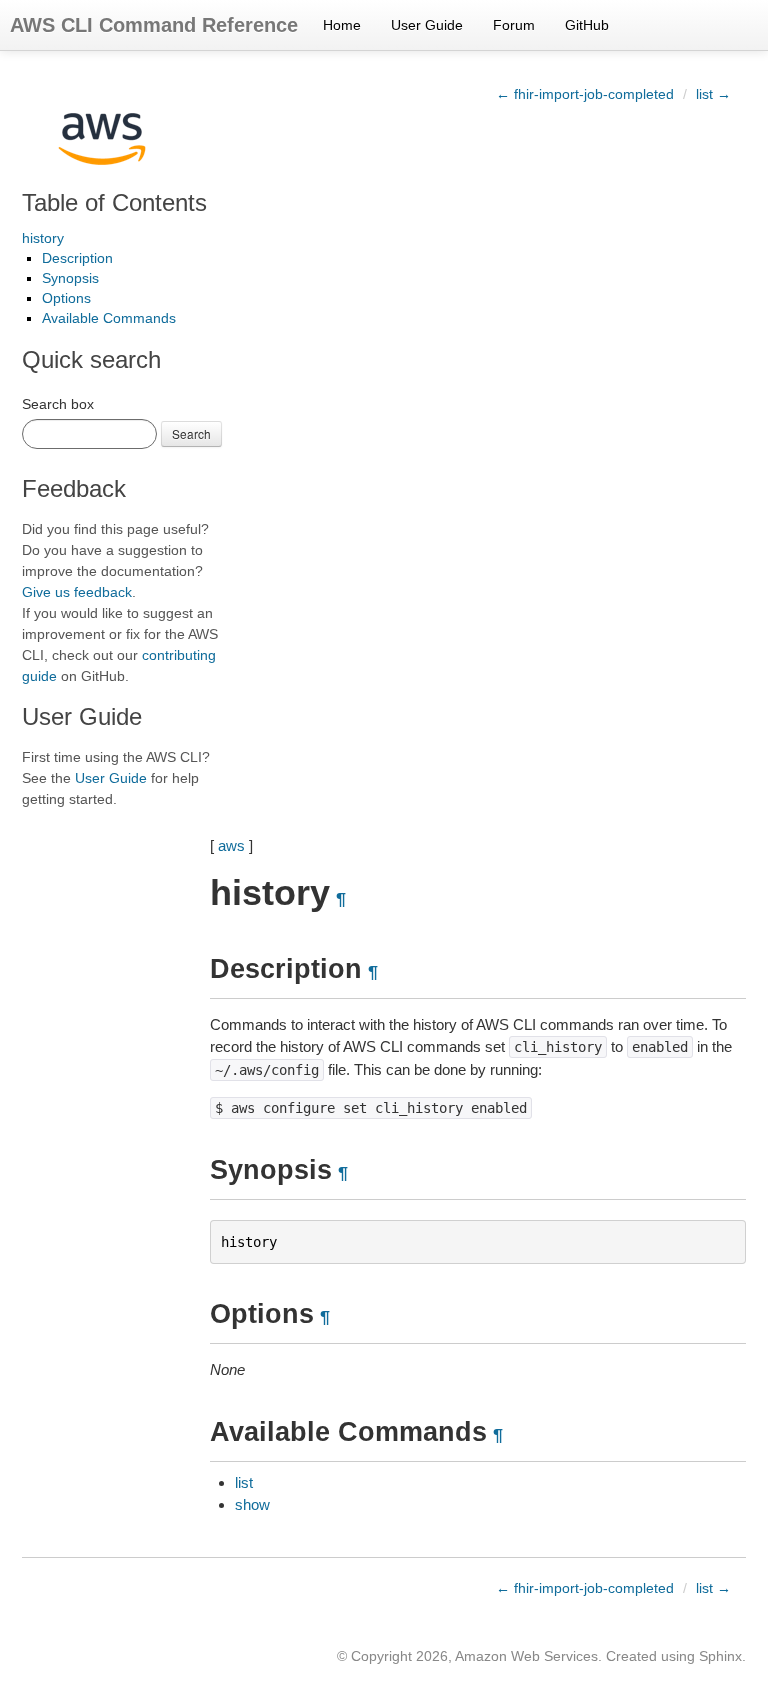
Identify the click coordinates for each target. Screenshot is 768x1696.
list (244, 1482)
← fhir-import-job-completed (585, 94)
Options (66, 298)
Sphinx (720, 1656)
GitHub (587, 25)
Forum (514, 25)
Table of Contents (114, 202)
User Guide (427, 25)
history (43, 238)
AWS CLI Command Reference (154, 25)
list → (713, 94)
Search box (58, 404)
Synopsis (70, 278)
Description (77, 258)
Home (342, 25)
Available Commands (109, 318)
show (252, 1504)
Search (191, 433)
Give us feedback (77, 592)
